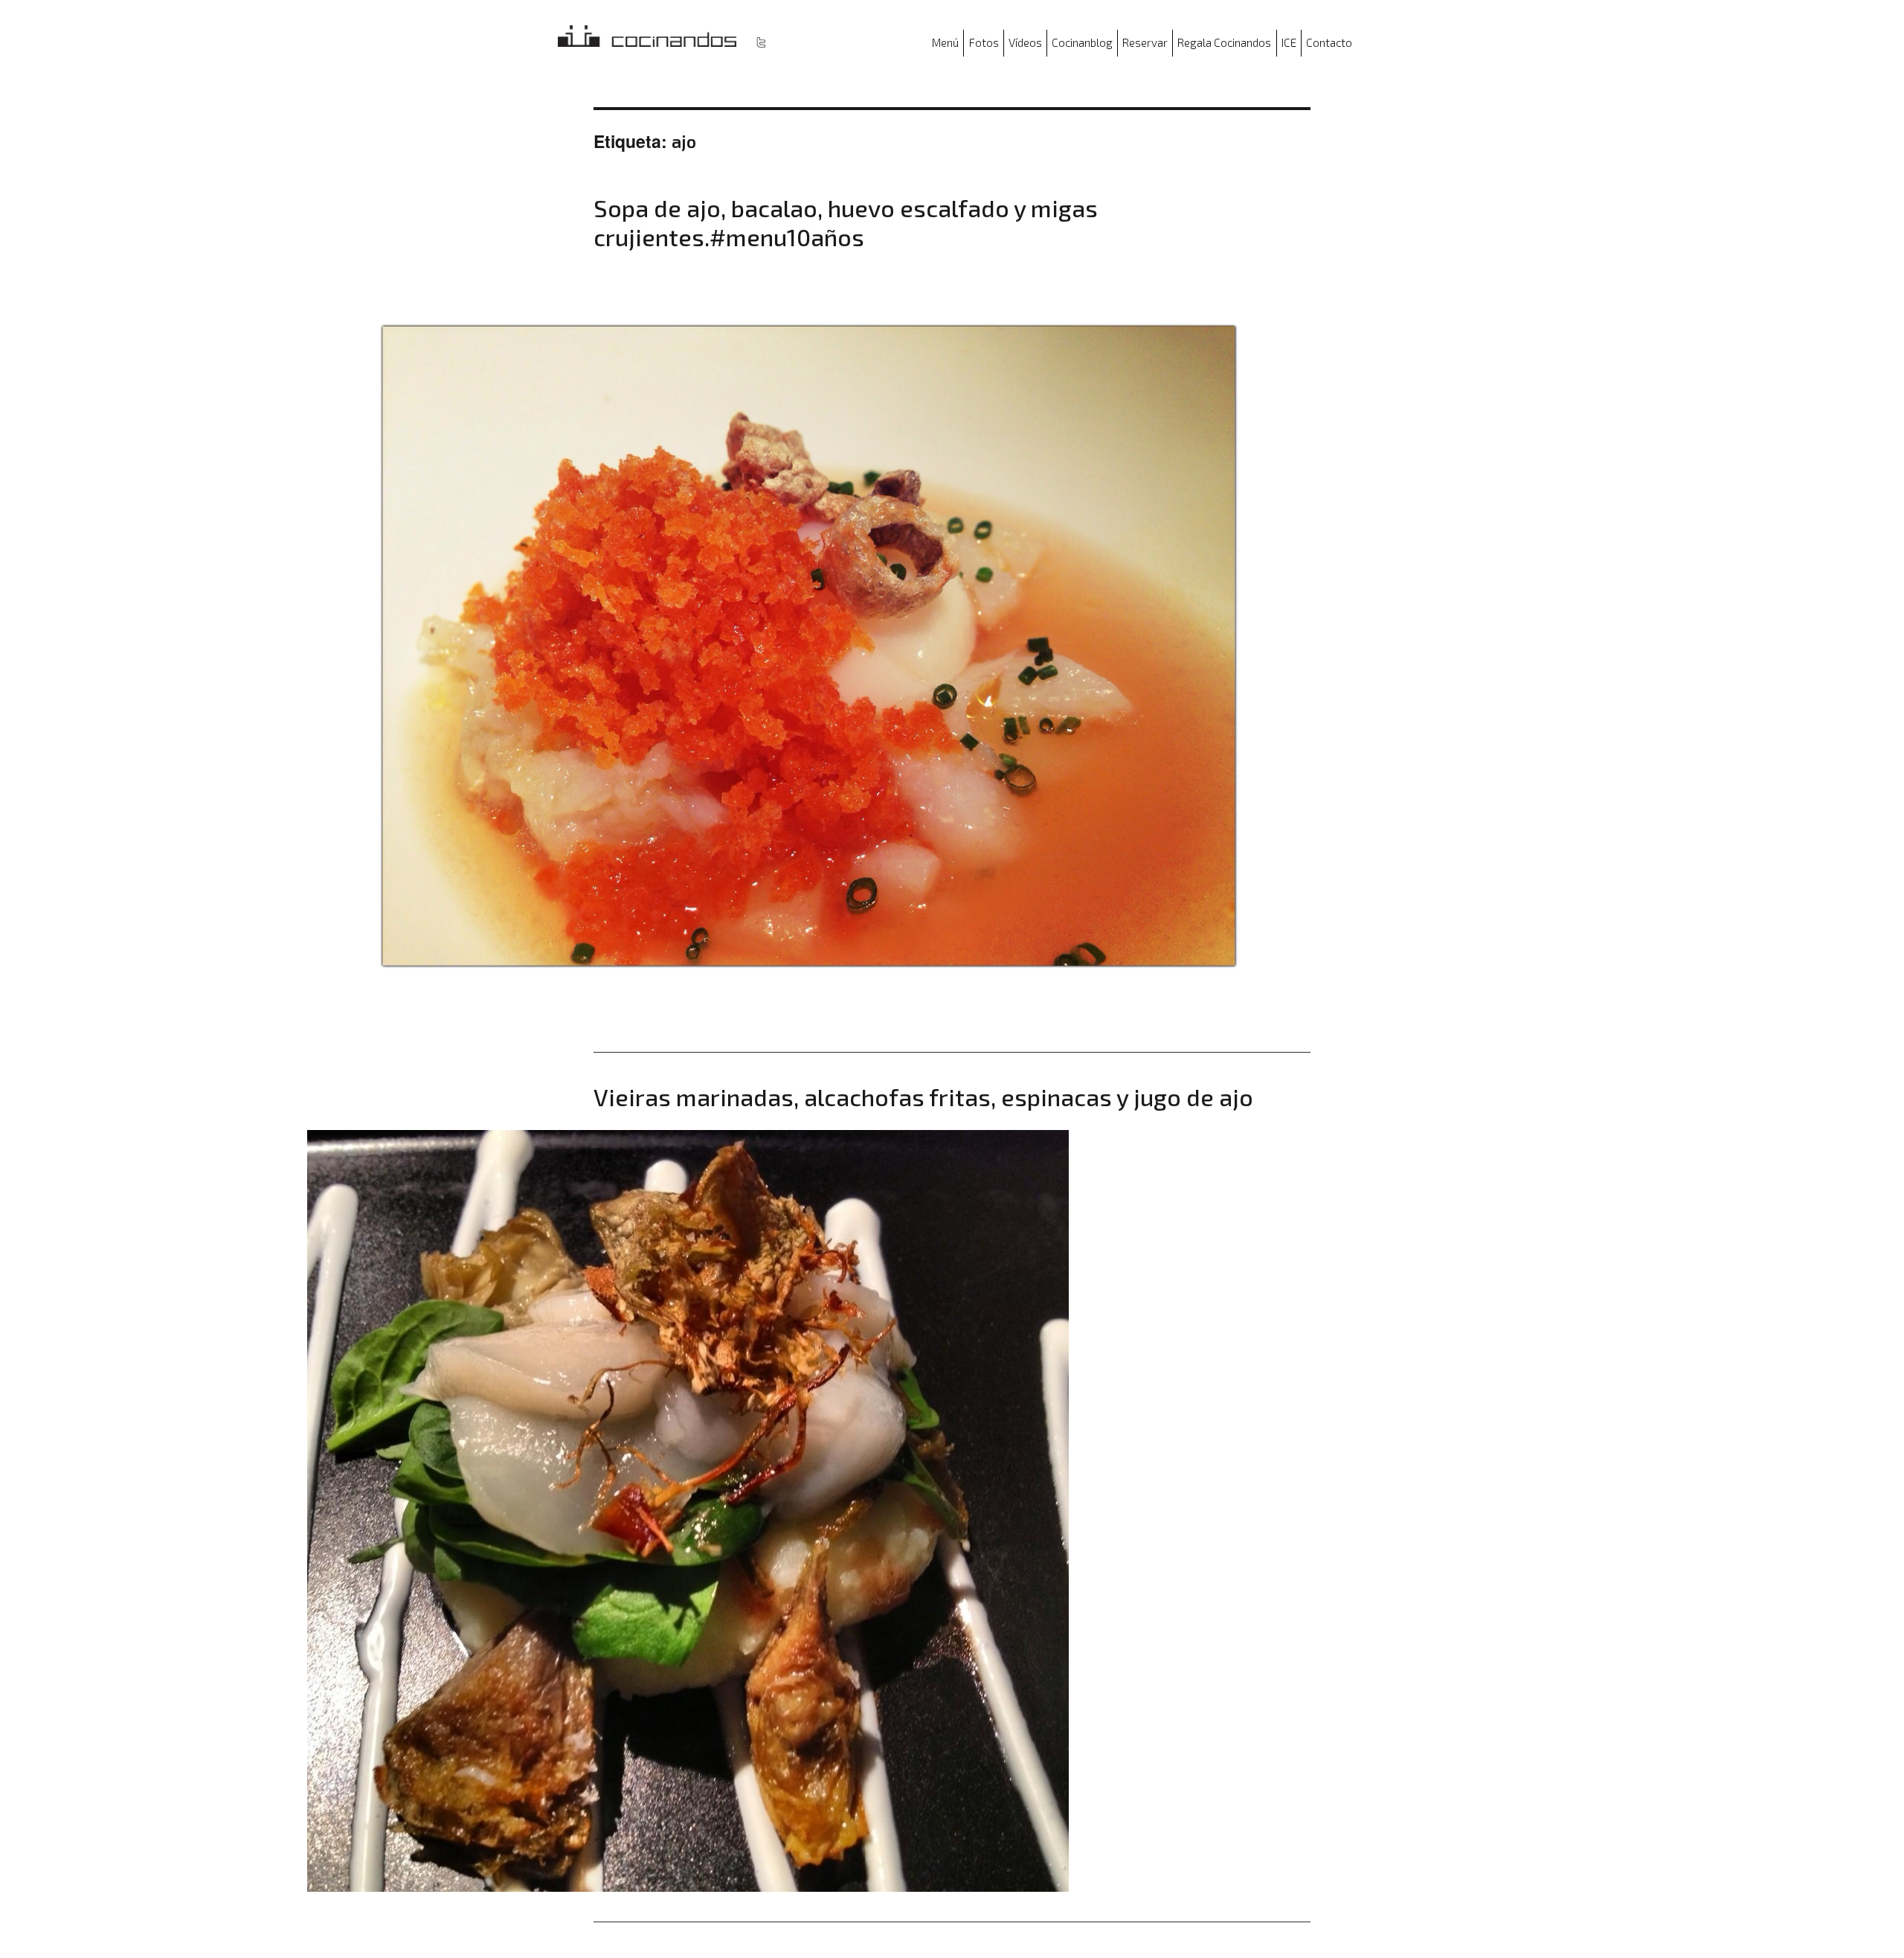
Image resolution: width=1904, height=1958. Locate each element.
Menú (945, 42)
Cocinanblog (1082, 42)
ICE (1289, 42)
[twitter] (761, 42)
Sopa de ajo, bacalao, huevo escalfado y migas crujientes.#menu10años (846, 222)
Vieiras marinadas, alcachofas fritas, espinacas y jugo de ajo (923, 1097)
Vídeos (1025, 42)
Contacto (1329, 42)
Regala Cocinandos (1224, 42)
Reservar (1145, 42)
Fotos (984, 42)
